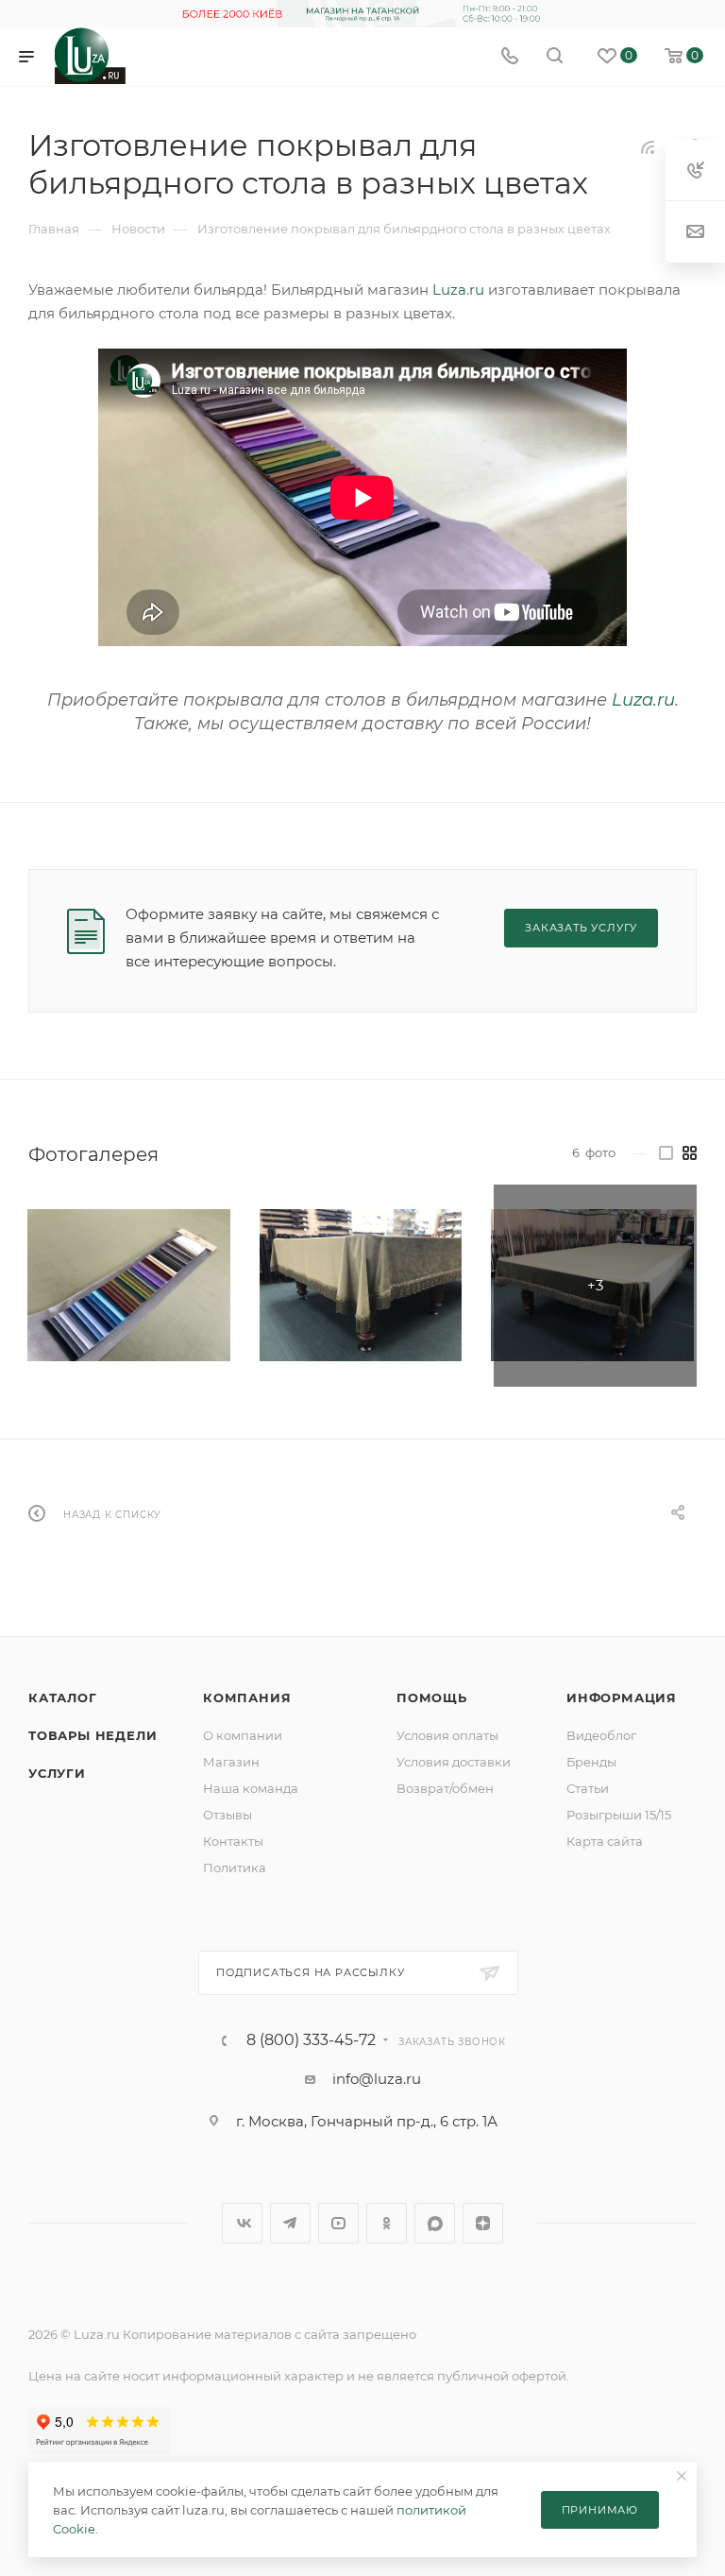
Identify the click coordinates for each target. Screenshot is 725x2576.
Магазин (231, 1762)
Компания (247, 1697)
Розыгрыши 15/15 (619, 1815)
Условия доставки (454, 1762)
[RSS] (648, 147)
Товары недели (93, 1735)
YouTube (338, 2223)
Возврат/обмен (445, 1788)
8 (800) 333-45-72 (311, 2040)
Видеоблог (601, 1735)
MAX (435, 2223)
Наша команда (251, 1788)
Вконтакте (242, 2223)
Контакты (233, 1841)
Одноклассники (387, 2223)
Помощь (432, 1697)
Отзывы (228, 1815)
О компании (243, 1735)
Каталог (63, 1697)
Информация (622, 1697)
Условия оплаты (447, 1735)
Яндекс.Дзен (483, 2223)
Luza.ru (458, 290)
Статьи (588, 1788)
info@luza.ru (377, 2079)
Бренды (591, 1762)
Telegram (290, 2223)
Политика (235, 1868)
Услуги (57, 1773)
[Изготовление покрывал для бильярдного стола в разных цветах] (129, 1286)
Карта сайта (605, 1841)
